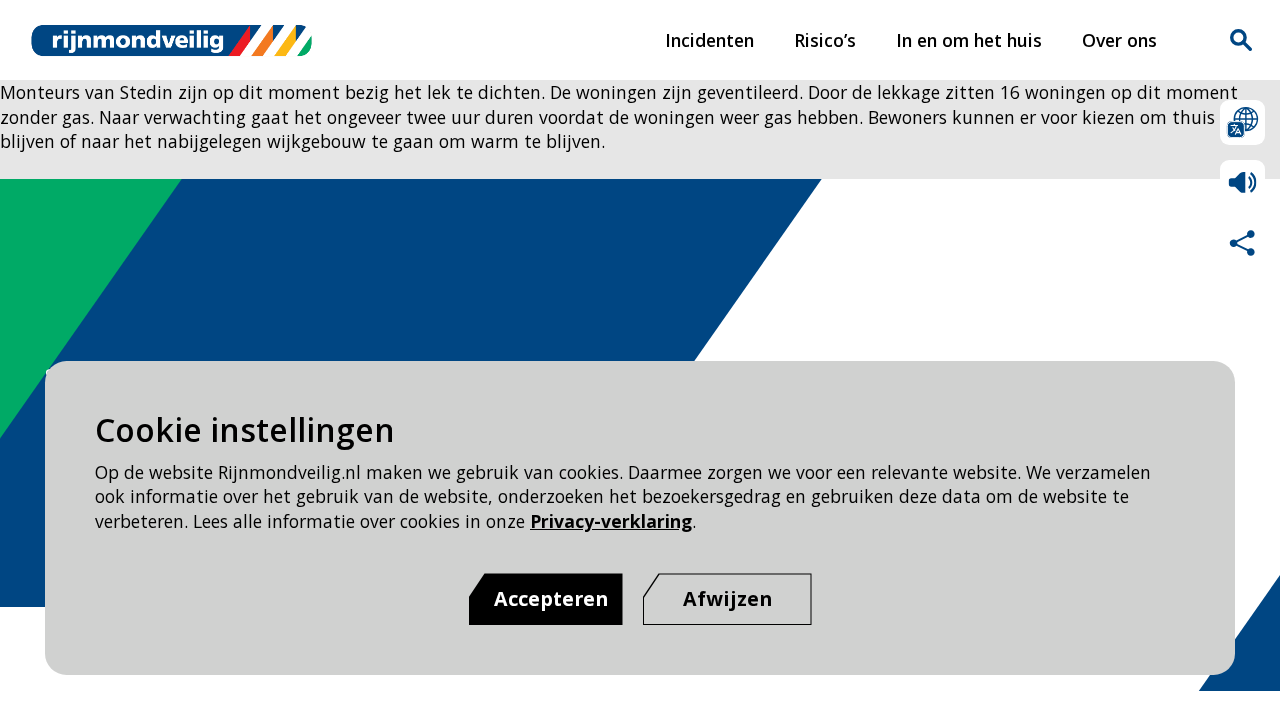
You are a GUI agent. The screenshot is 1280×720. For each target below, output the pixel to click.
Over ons (1119, 40)
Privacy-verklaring (611, 521)
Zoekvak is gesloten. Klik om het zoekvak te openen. (1241, 40)
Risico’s (825, 40)
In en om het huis (969, 40)
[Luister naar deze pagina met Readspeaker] (1242, 182)
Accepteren (551, 598)
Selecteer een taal (1242, 122)
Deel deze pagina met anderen (1242, 242)
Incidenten (709, 40)
